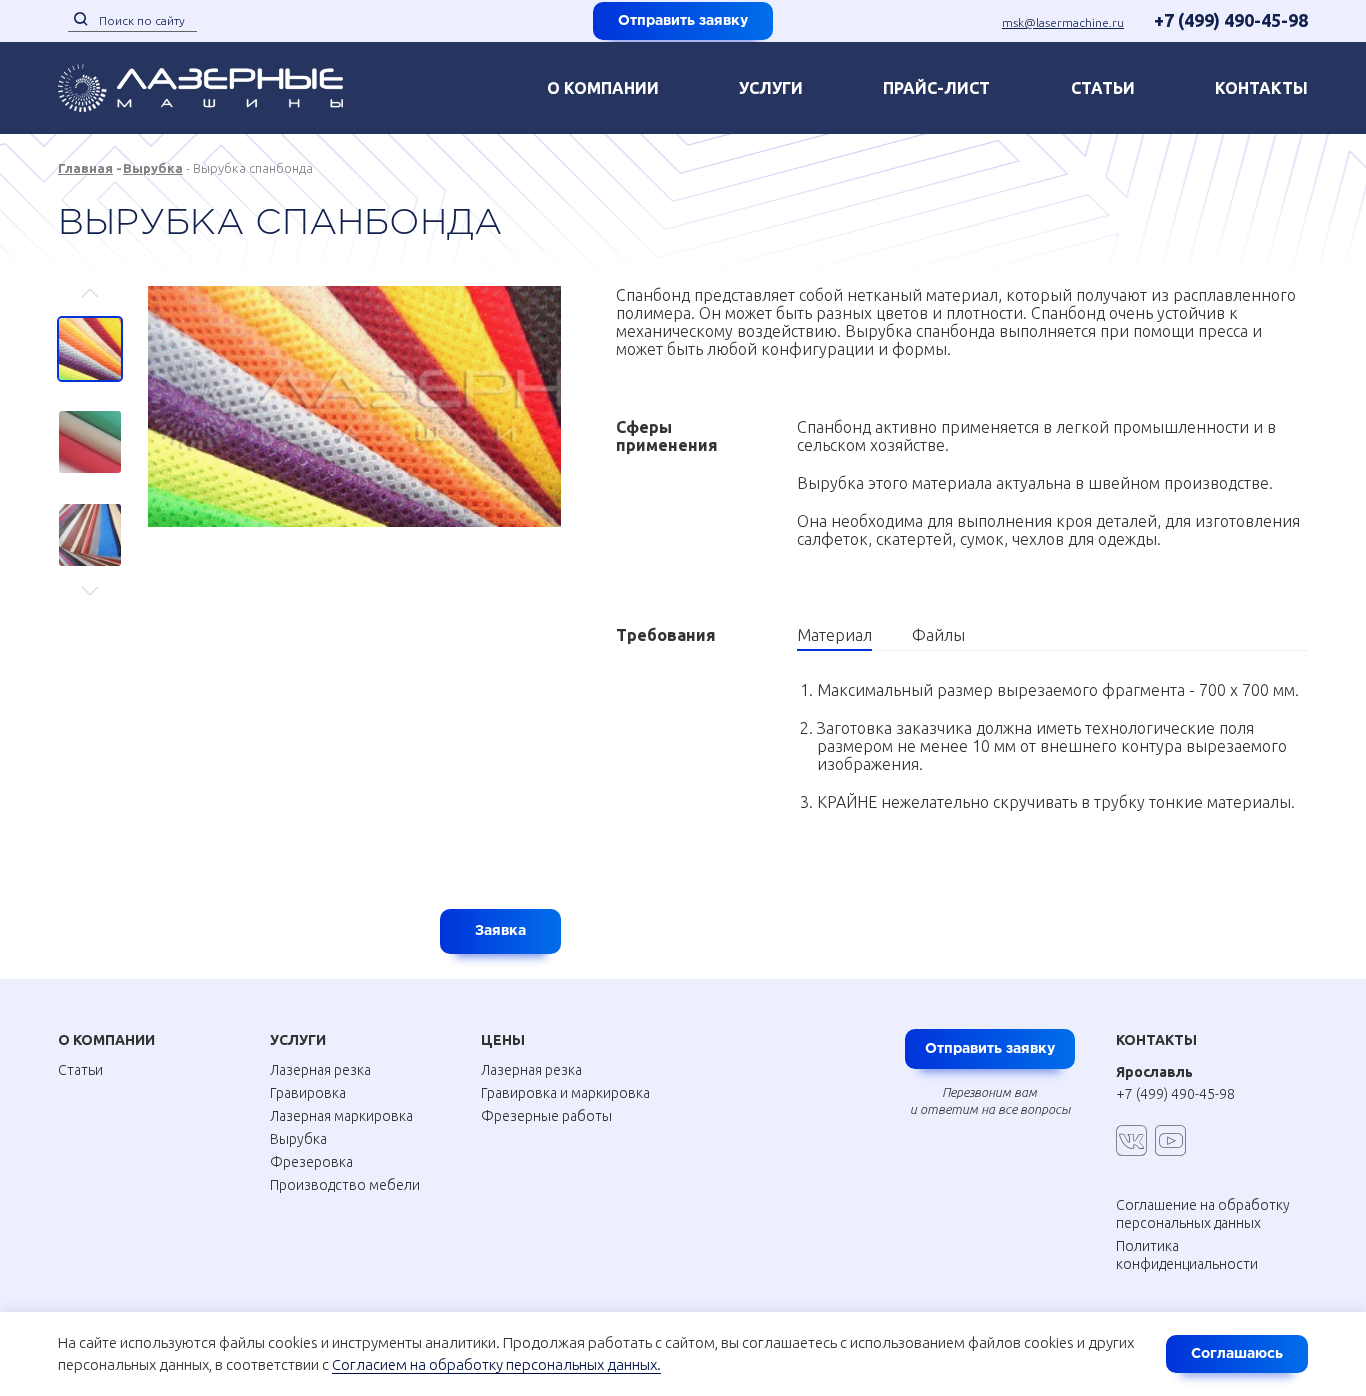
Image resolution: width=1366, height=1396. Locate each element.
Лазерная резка (320, 1070)
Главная (85, 168)
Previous (90, 302)
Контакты (1156, 1040)
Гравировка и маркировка (565, 1093)
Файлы (938, 635)
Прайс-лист (936, 88)
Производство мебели (345, 1185)
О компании (603, 88)
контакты (1261, 88)
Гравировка (308, 1093)
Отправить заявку (683, 21)
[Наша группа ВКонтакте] (1131, 1140)
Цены (503, 1040)
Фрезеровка (311, 1162)
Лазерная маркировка (341, 1116)
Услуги (771, 88)
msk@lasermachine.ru (1063, 22)
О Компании (106, 1040)
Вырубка (153, 168)
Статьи (1103, 88)
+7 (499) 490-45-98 (1231, 20)
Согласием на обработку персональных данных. (496, 1364)
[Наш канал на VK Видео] (1170, 1140)
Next (90, 581)
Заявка (500, 931)
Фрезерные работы (546, 1116)
